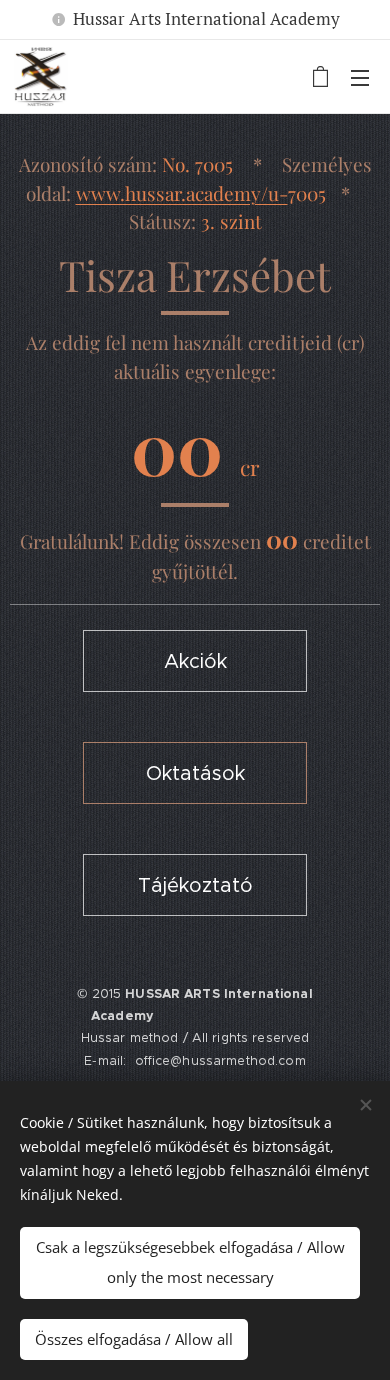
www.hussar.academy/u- (182, 193)
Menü (360, 77)
